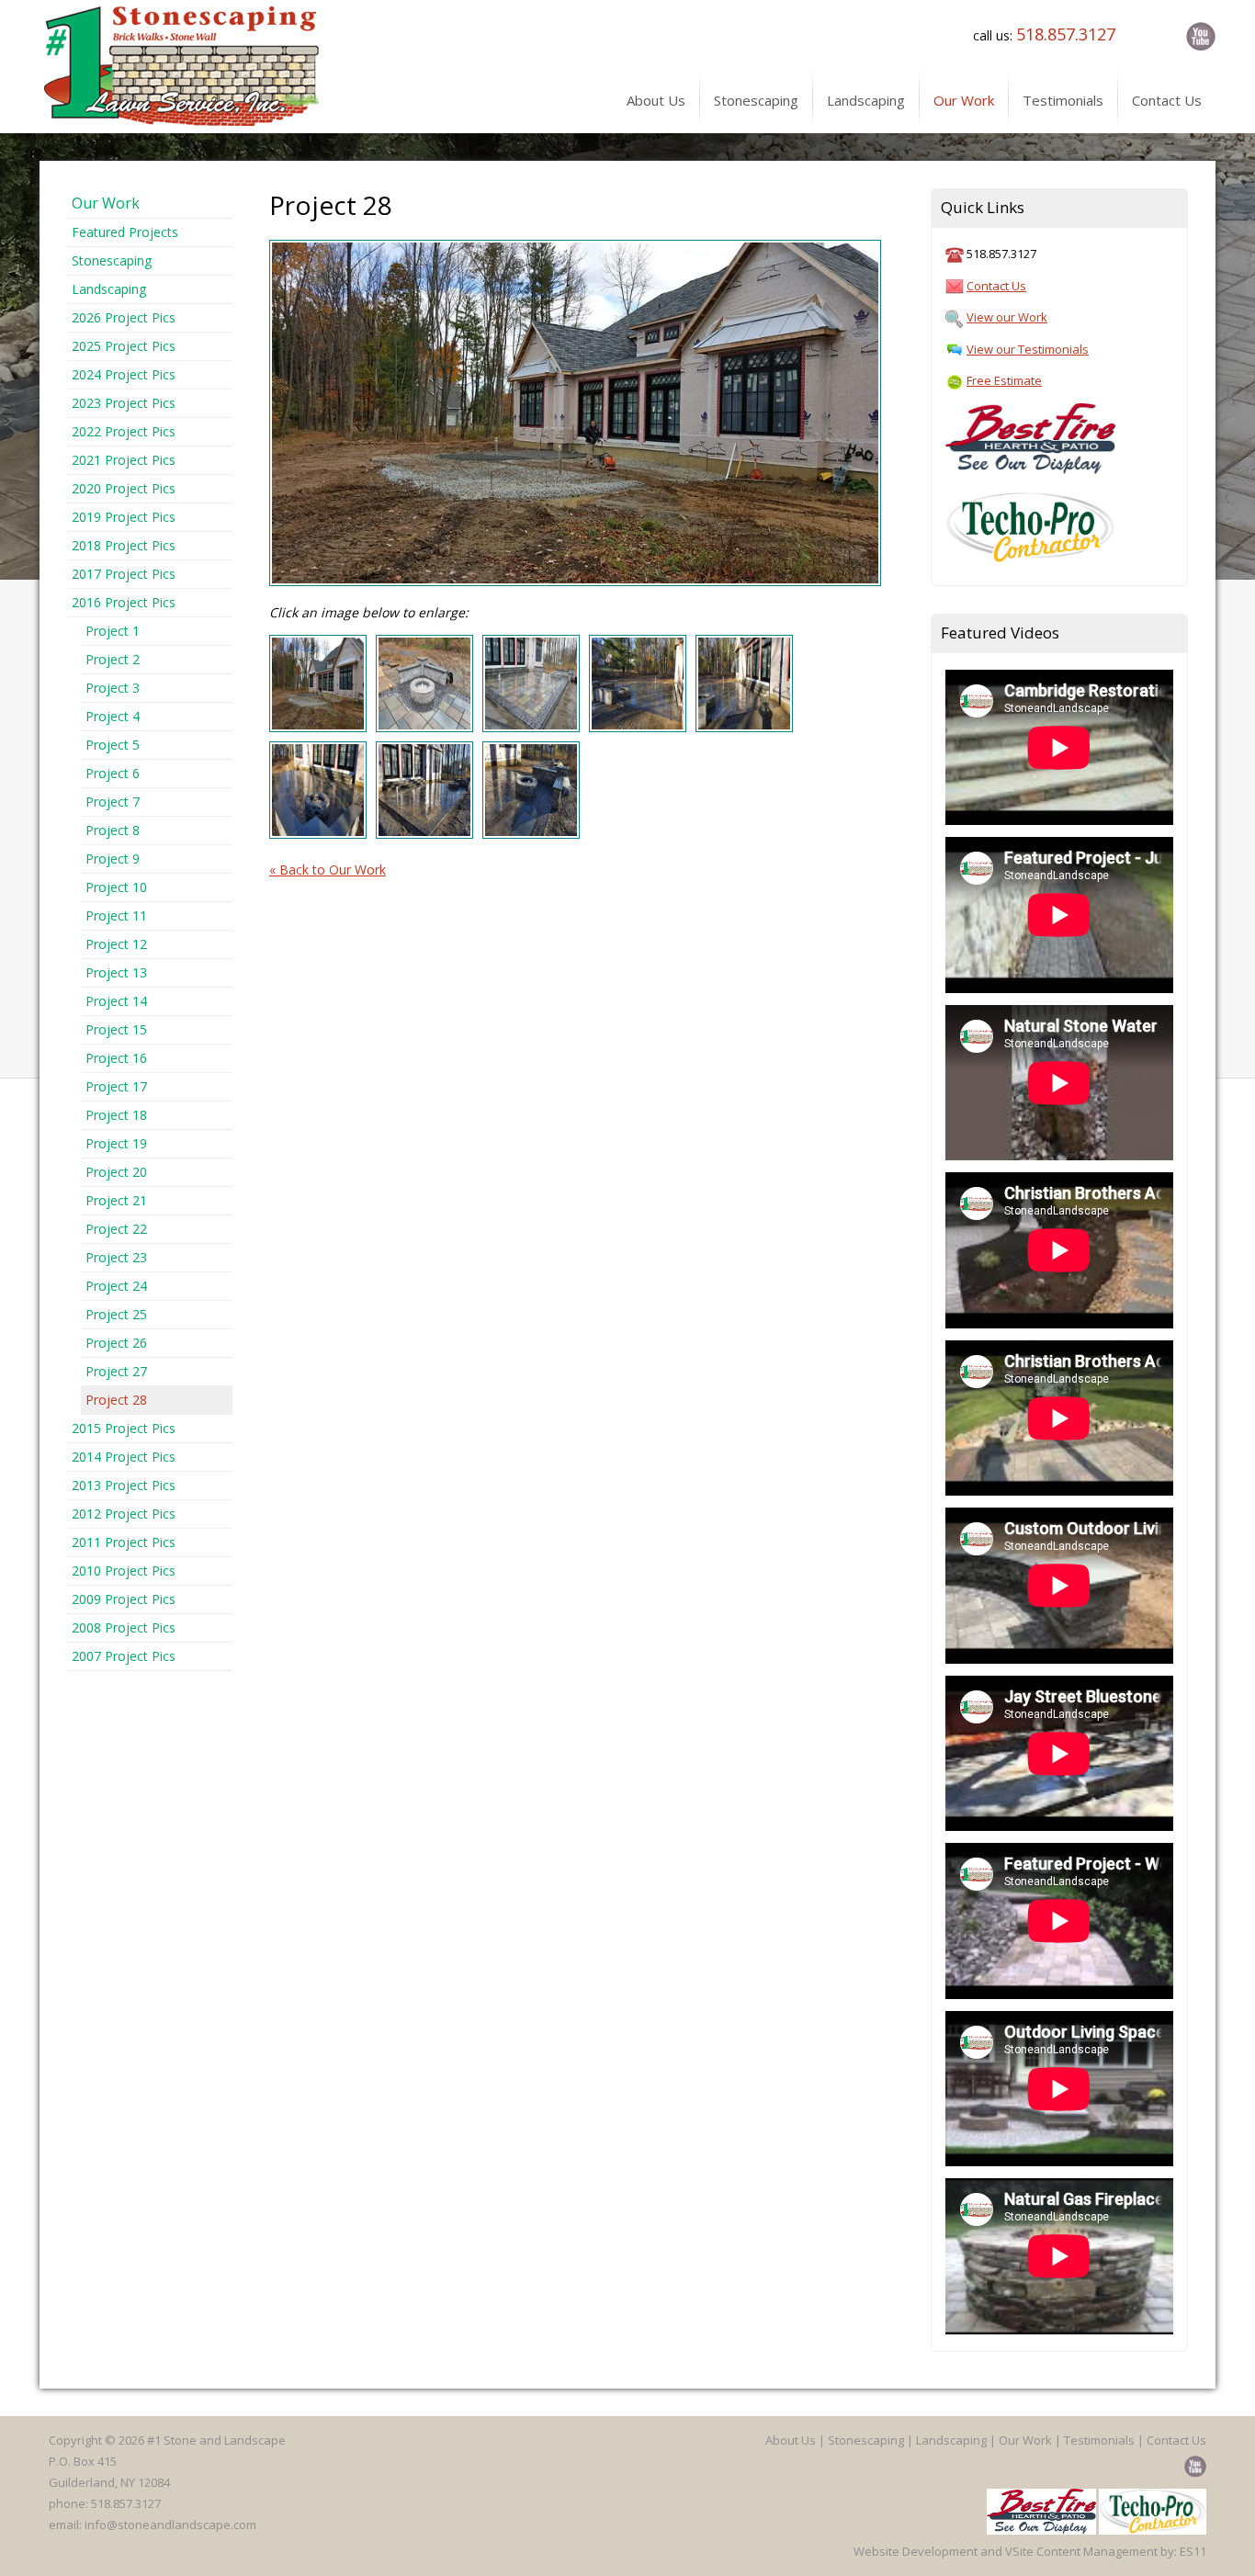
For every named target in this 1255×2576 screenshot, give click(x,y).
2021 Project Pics (124, 460)
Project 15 (116, 1029)
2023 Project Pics (124, 403)
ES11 (1193, 2551)
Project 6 (113, 773)
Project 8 (113, 830)
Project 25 (116, 1314)
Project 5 (113, 745)
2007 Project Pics (124, 1656)
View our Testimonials (1028, 349)
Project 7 (113, 802)
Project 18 (116, 1115)
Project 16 (116, 1058)
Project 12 (116, 944)
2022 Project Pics (124, 431)
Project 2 (113, 659)
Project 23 (116, 1257)
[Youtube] (1197, 35)
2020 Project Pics (124, 488)
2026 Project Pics (124, 317)
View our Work (1007, 317)
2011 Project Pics (124, 1542)
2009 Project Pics (124, 1599)
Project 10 (116, 887)
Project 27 (116, 1371)
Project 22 (116, 1229)
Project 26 (116, 1343)
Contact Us (996, 286)
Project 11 (116, 915)
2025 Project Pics (124, 346)
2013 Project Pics (124, 1485)
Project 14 (116, 1001)
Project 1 (113, 631)
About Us (791, 2440)
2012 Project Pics (124, 1514)
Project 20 (116, 1172)
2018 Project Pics (124, 545)
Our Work (106, 203)
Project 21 (116, 1200)
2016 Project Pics (124, 602)
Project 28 (116, 1400)
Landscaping (109, 289)
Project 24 (116, 1286)
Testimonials (1099, 2440)
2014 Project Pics (124, 1457)
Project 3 (113, 688)
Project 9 (113, 859)
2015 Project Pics (124, 1428)
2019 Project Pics (124, 517)
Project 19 (116, 1143)
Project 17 (116, 1086)
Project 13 (116, 972)
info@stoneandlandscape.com (170, 2525)
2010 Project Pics (124, 1570)
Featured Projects (125, 232)
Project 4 (113, 716)
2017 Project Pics (124, 574)
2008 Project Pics (124, 1627)
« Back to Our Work (328, 870)
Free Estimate (1004, 380)
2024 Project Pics (124, 374)
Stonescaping (112, 260)
